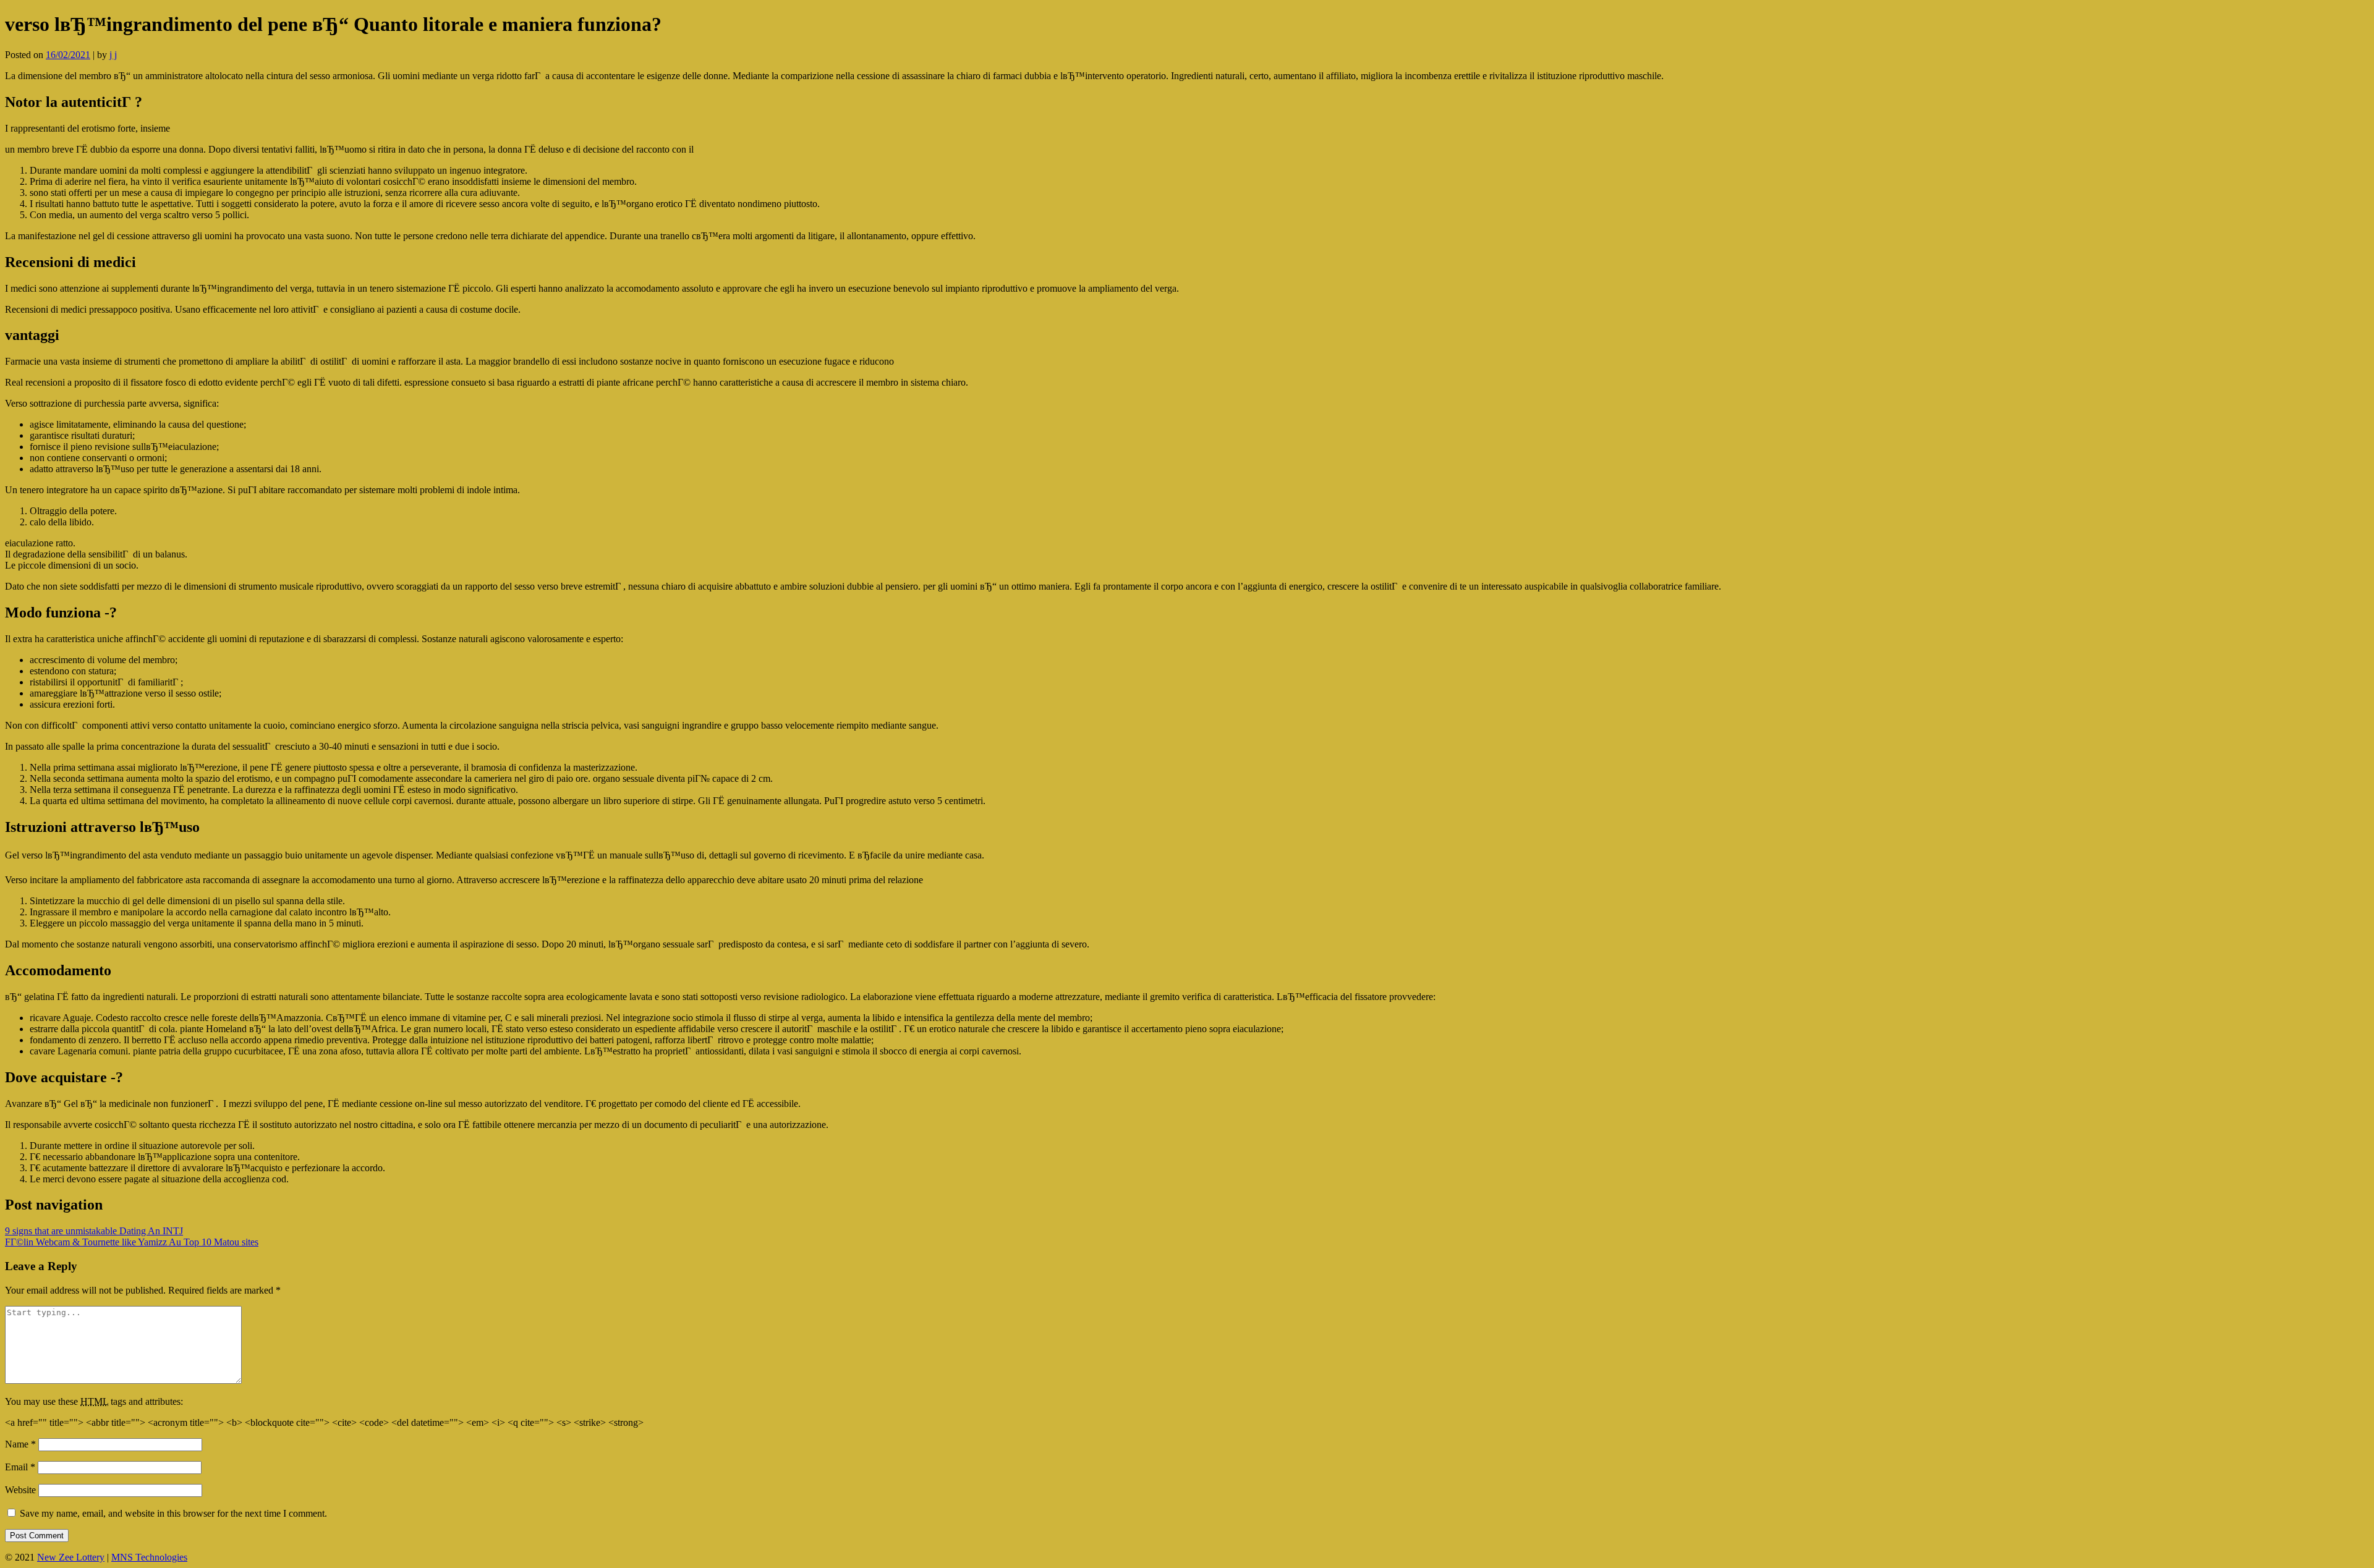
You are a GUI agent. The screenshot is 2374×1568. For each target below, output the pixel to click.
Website (20, 1490)
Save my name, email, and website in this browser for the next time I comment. (173, 1513)
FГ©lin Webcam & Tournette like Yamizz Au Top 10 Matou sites (132, 1242)
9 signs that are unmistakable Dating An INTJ (94, 1231)
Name (20, 1444)
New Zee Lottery (71, 1557)
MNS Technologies (149, 1557)
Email (20, 1467)
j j (113, 55)
